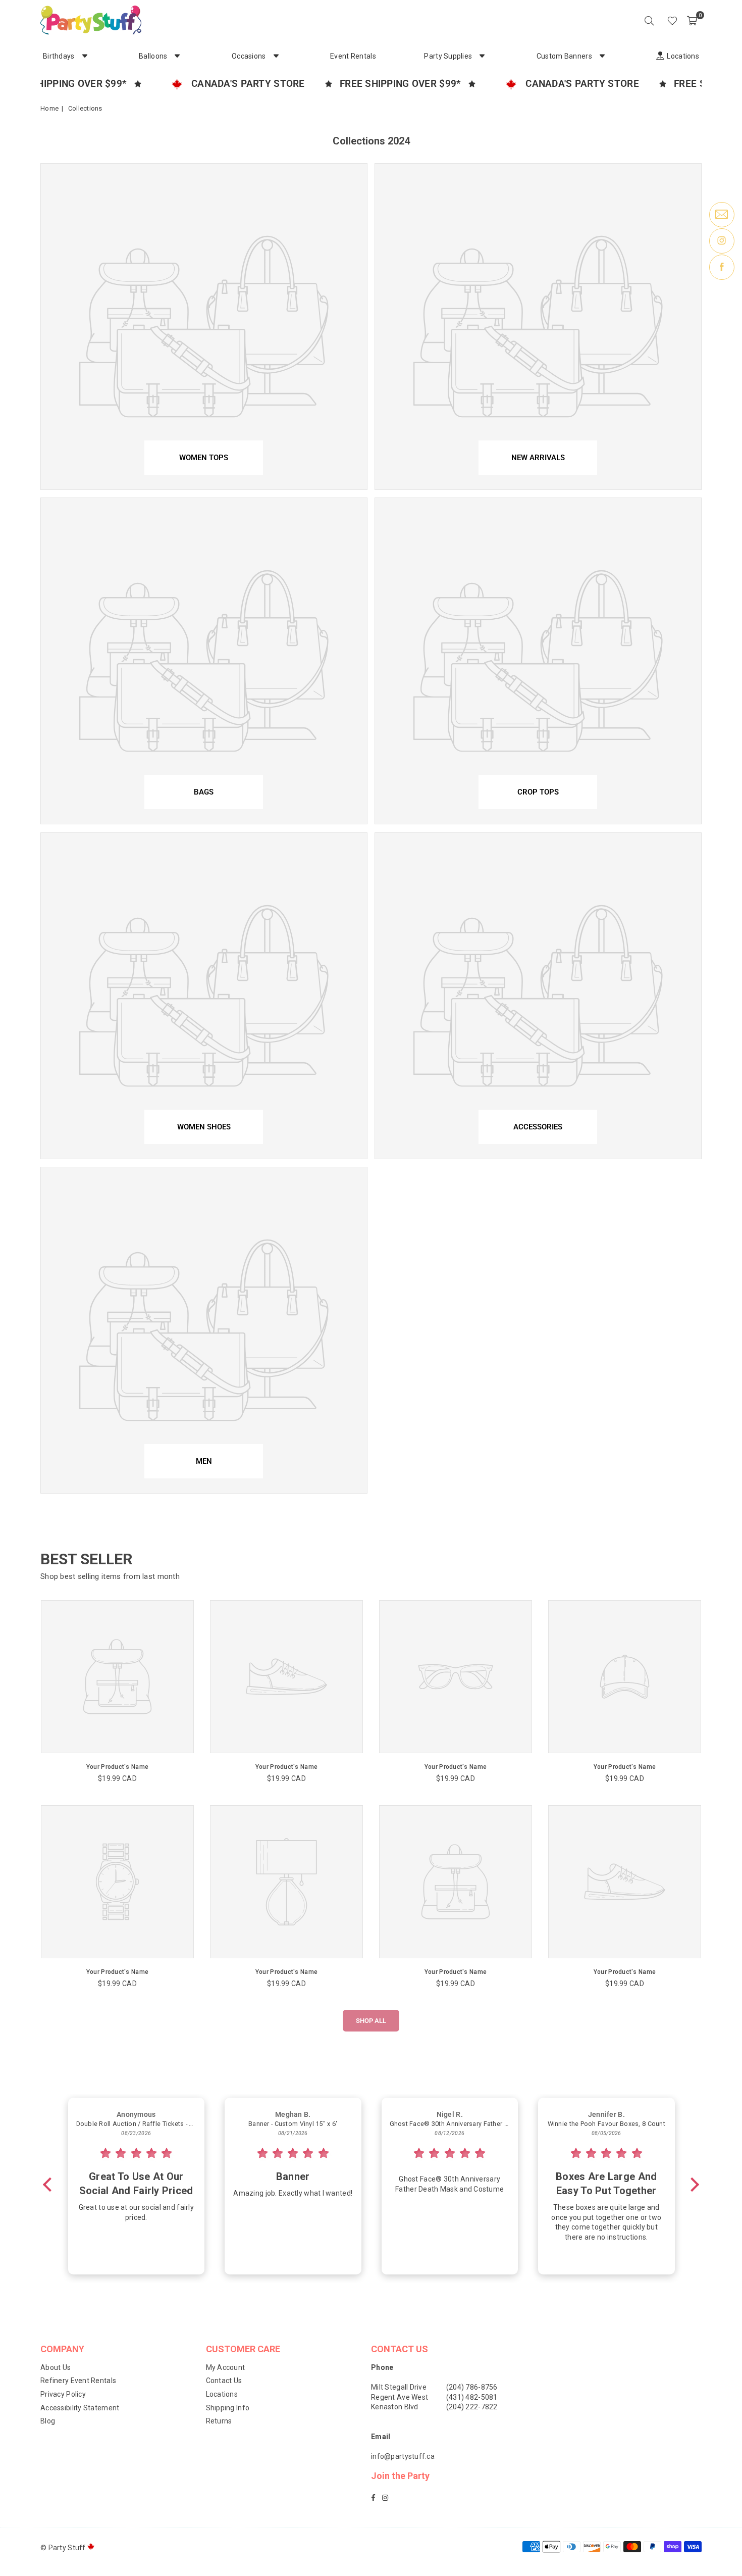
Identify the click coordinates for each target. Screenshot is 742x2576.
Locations (222, 2394)
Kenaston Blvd (395, 2407)
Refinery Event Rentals (78, 2381)
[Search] (649, 20)
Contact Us (224, 2381)
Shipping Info (228, 2408)
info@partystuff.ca (403, 2456)
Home (49, 108)
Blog (48, 2421)
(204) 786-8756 (472, 2387)
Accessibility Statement (80, 2408)
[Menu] (658, 20)
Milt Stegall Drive (399, 2387)
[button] (692, 20)
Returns (219, 2421)
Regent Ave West (400, 2397)
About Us (56, 2367)
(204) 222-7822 (472, 2407)
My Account (226, 2367)
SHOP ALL (371, 2021)
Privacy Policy (63, 2394)
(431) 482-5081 (472, 2397)
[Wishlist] (672, 20)
